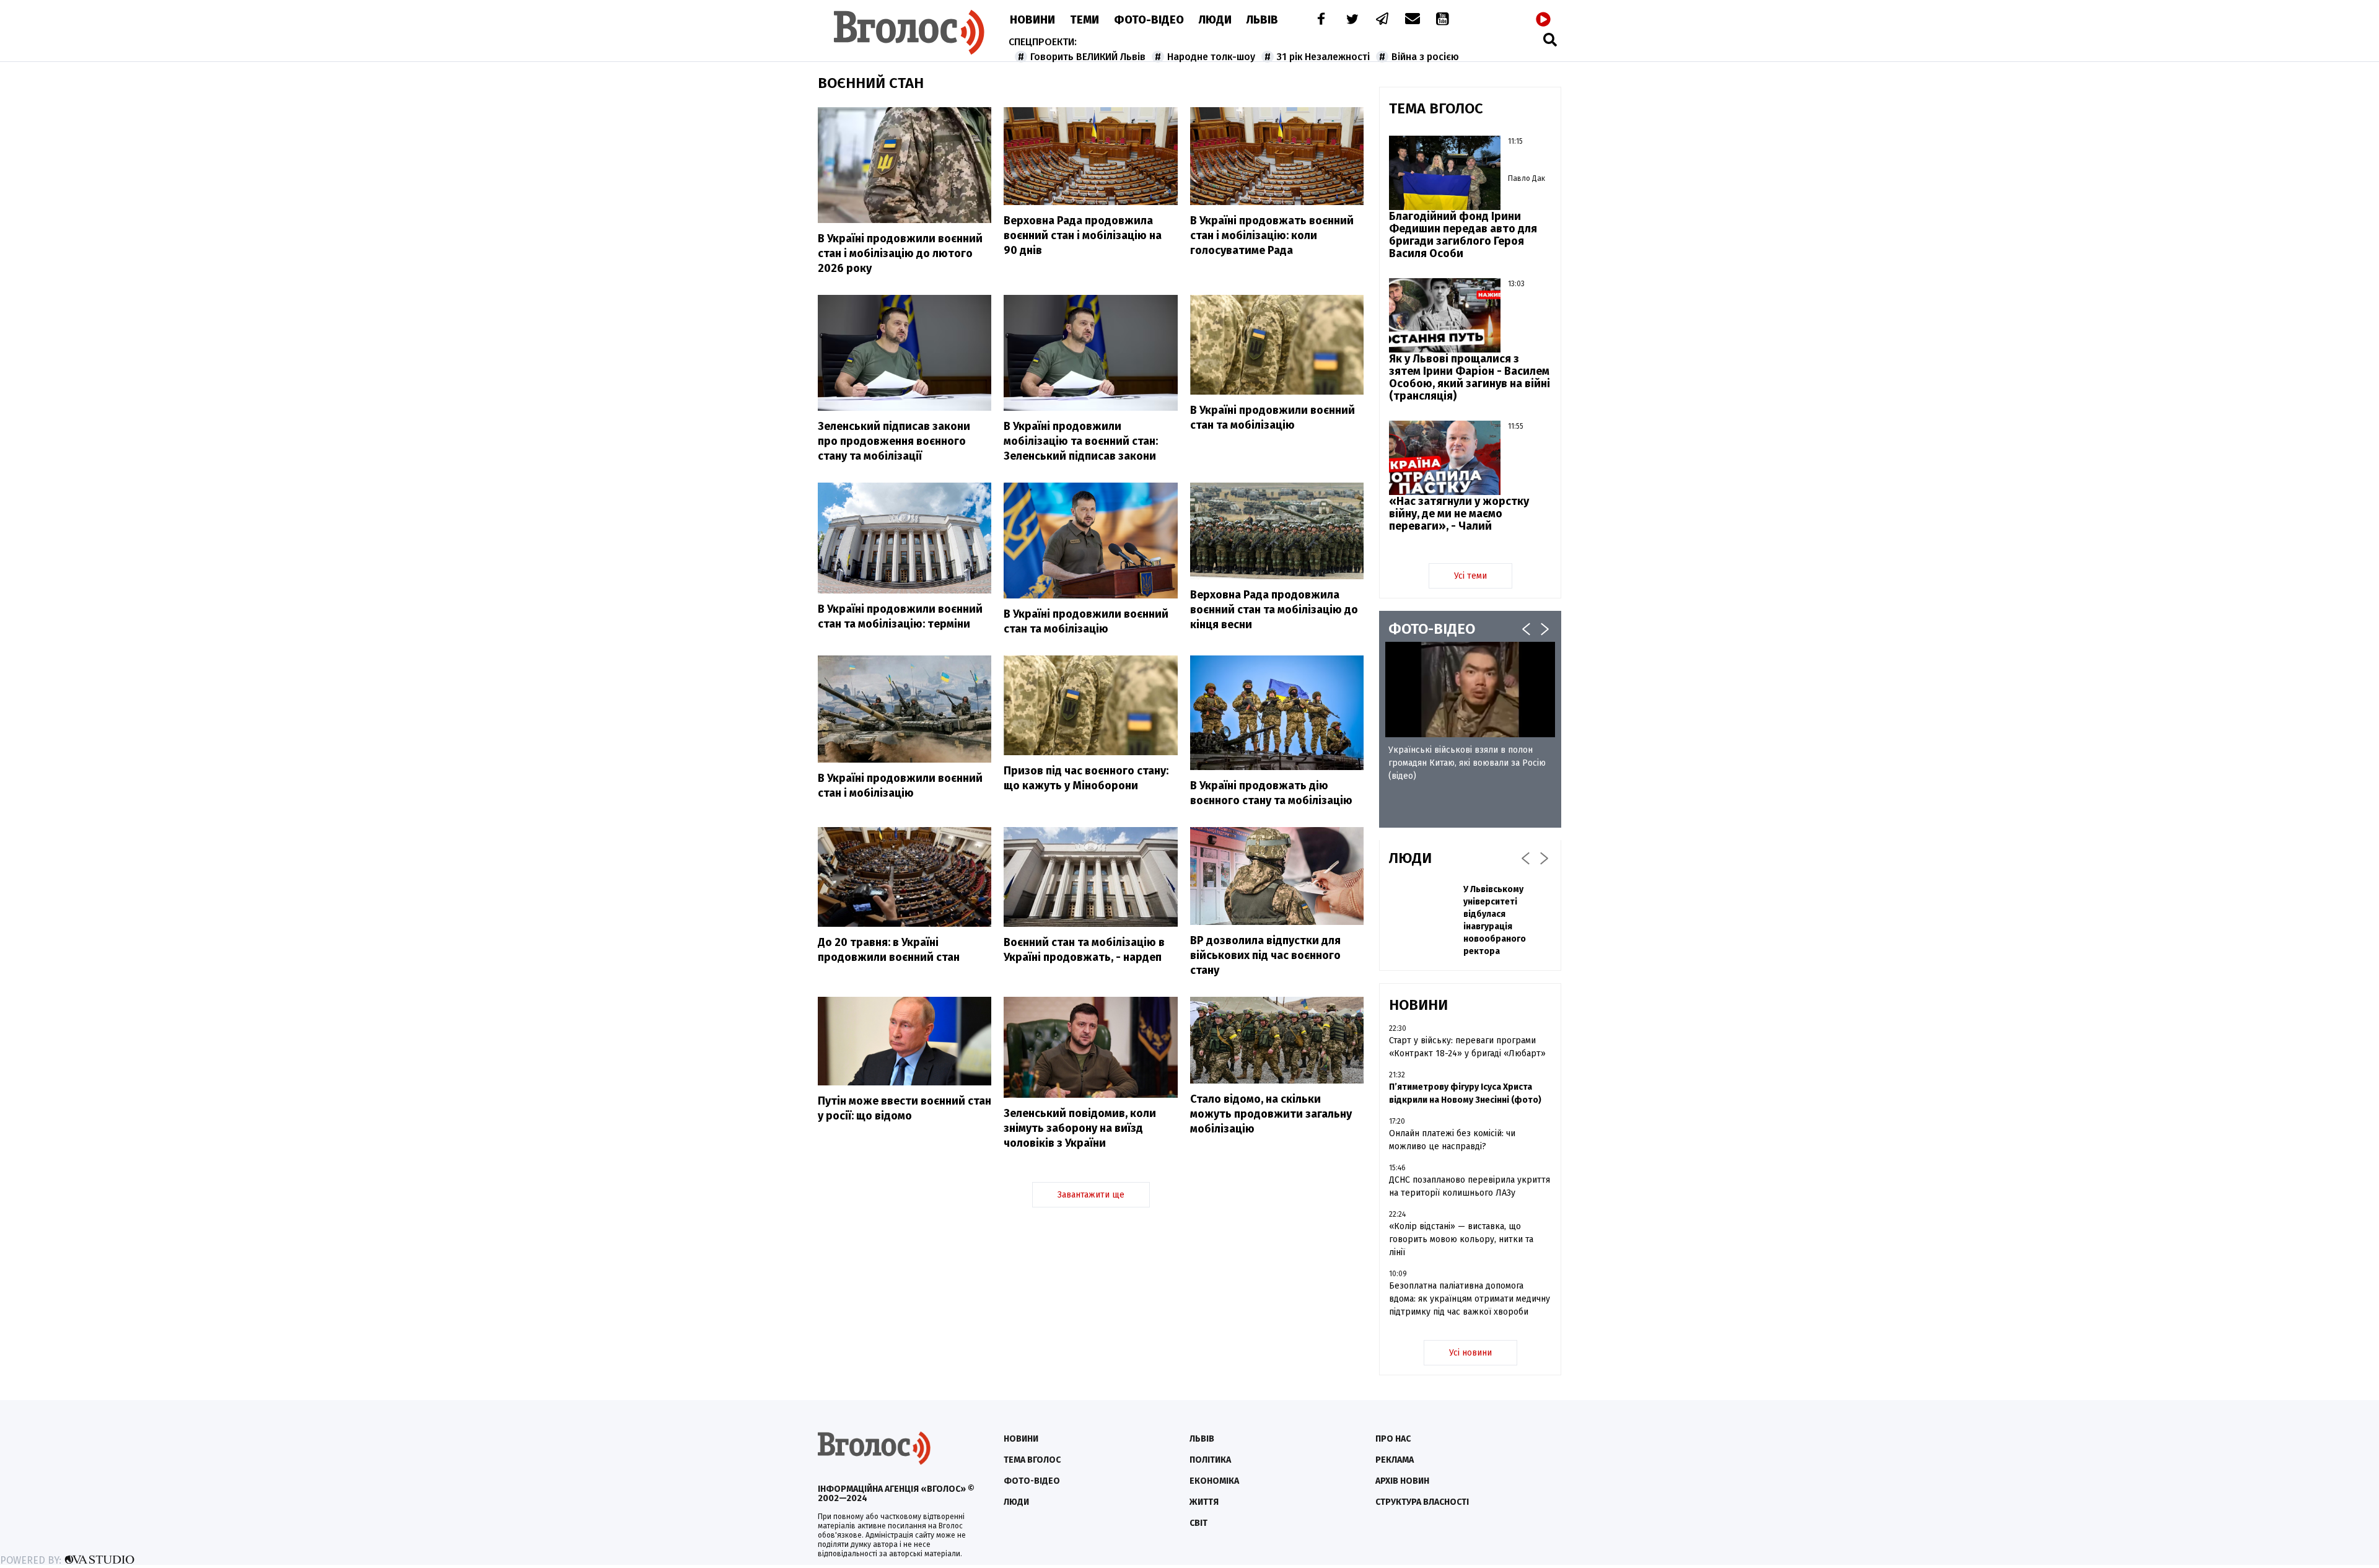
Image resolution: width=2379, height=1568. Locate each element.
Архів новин (1402, 1481)
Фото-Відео (1149, 20)
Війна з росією (1425, 57)
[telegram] (1383, 20)
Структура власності (1422, 1502)
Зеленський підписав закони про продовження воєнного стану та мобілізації (894, 441)
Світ (1198, 1523)
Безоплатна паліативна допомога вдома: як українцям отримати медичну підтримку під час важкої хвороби (1470, 1299)
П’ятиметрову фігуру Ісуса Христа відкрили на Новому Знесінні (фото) (1465, 1093)
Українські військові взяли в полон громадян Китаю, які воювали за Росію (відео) (1467, 763)
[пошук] (1550, 39)
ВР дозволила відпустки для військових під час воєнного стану (1265, 955)
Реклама (1395, 1460)
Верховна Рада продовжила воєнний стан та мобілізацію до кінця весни (1274, 610)
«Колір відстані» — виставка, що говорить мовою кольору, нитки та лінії (1461, 1239)
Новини (1032, 20)
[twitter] (1352, 20)
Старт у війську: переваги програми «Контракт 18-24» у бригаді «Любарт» (1467, 1047)
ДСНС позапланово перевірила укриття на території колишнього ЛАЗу (1470, 1186)
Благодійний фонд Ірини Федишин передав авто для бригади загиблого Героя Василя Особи (1463, 235)
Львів (1262, 20)
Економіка (1214, 1481)
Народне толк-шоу (1211, 57)
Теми (1084, 20)
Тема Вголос (1032, 1460)
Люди (1215, 20)
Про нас (1393, 1439)
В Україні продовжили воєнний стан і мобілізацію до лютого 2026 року (900, 253)
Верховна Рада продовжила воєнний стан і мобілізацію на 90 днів (1083, 235)
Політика (1210, 1460)
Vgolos (909, 32)
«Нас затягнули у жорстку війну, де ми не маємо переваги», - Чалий (1459, 514)
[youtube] (1444, 20)
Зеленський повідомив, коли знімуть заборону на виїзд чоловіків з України (1080, 1128)
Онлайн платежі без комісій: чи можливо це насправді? (1452, 1140)
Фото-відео (1032, 1481)
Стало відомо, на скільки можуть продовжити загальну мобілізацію (1271, 1114)
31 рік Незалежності (1323, 57)
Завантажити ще (1091, 1195)
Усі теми (1470, 576)
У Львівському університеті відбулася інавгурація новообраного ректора (1495, 920)
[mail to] (1413, 20)
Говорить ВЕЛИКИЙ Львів (1088, 57)
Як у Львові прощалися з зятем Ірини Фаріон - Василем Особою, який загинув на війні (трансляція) (1470, 377)
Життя (1204, 1502)
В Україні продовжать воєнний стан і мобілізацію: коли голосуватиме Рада (1272, 235)
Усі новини (1470, 1353)
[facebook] (1318, 20)
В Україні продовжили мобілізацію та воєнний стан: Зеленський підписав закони (1081, 441)
